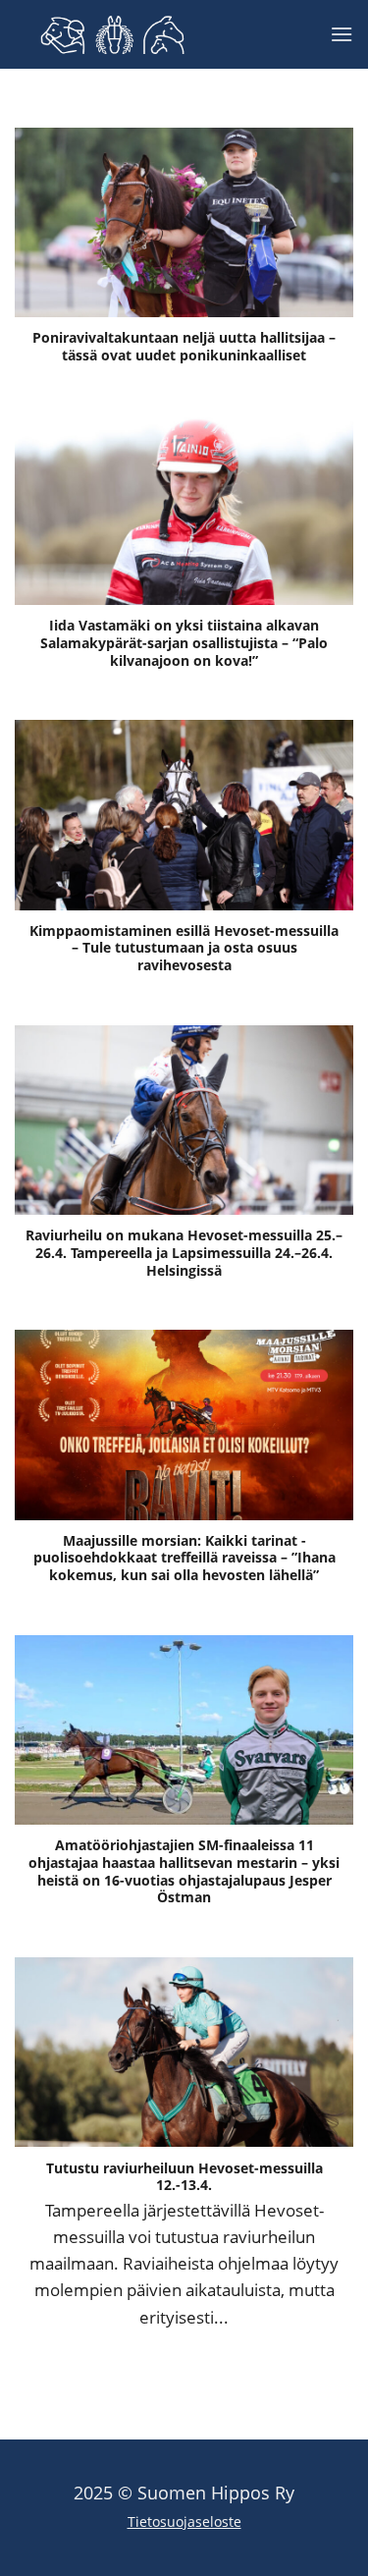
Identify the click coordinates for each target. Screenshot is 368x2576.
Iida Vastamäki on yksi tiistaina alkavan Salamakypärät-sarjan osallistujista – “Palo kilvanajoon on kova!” (184, 643)
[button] (342, 34)
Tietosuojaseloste (184, 2521)
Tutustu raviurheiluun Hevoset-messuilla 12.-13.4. (184, 2177)
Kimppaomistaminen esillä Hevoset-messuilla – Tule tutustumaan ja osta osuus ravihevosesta (184, 948)
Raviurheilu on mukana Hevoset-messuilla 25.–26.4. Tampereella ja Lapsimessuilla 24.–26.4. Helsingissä (184, 1253)
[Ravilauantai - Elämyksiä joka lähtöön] (113, 35)
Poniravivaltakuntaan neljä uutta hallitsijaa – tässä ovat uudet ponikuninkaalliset (184, 346)
